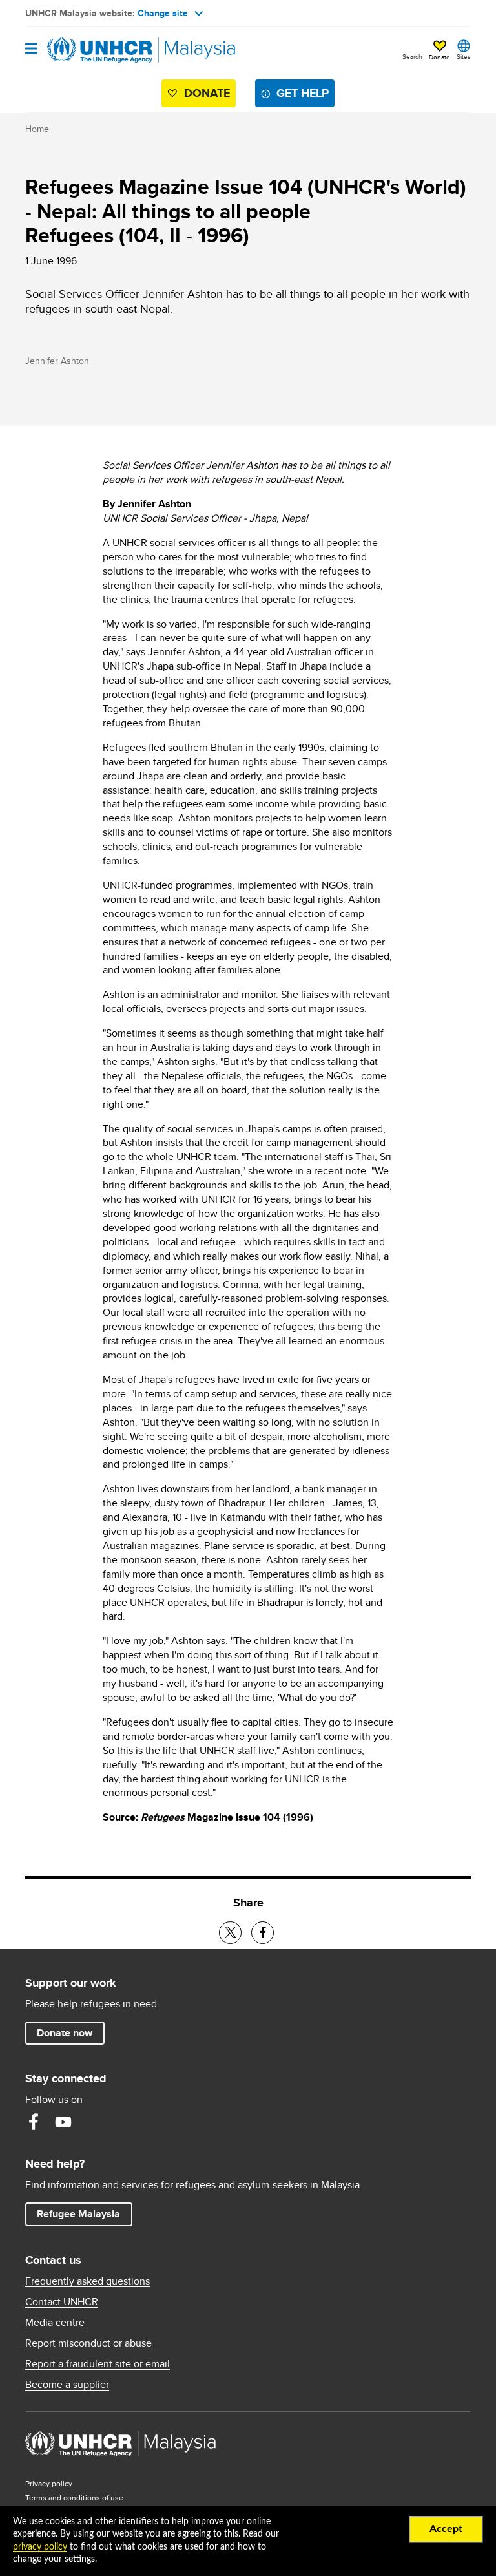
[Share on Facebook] (263, 1933)
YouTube (63, 2122)
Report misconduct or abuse (88, 2343)
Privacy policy (49, 2483)
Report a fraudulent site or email (98, 2364)
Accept (446, 2529)
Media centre (55, 2323)
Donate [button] (439, 57)
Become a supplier (67, 2385)
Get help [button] (305, 93)
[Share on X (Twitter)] (230, 1933)
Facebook (34, 2122)
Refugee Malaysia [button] (84, 2213)
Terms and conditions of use (74, 2497)
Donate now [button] (65, 2033)
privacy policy (40, 2547)
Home (37, 129)
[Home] (91, 50)
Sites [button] (464, 56)
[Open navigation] (31, 49)
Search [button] (412, 56)
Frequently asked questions (88, 2281)
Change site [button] (163, 13)
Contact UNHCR (62, 2302)
